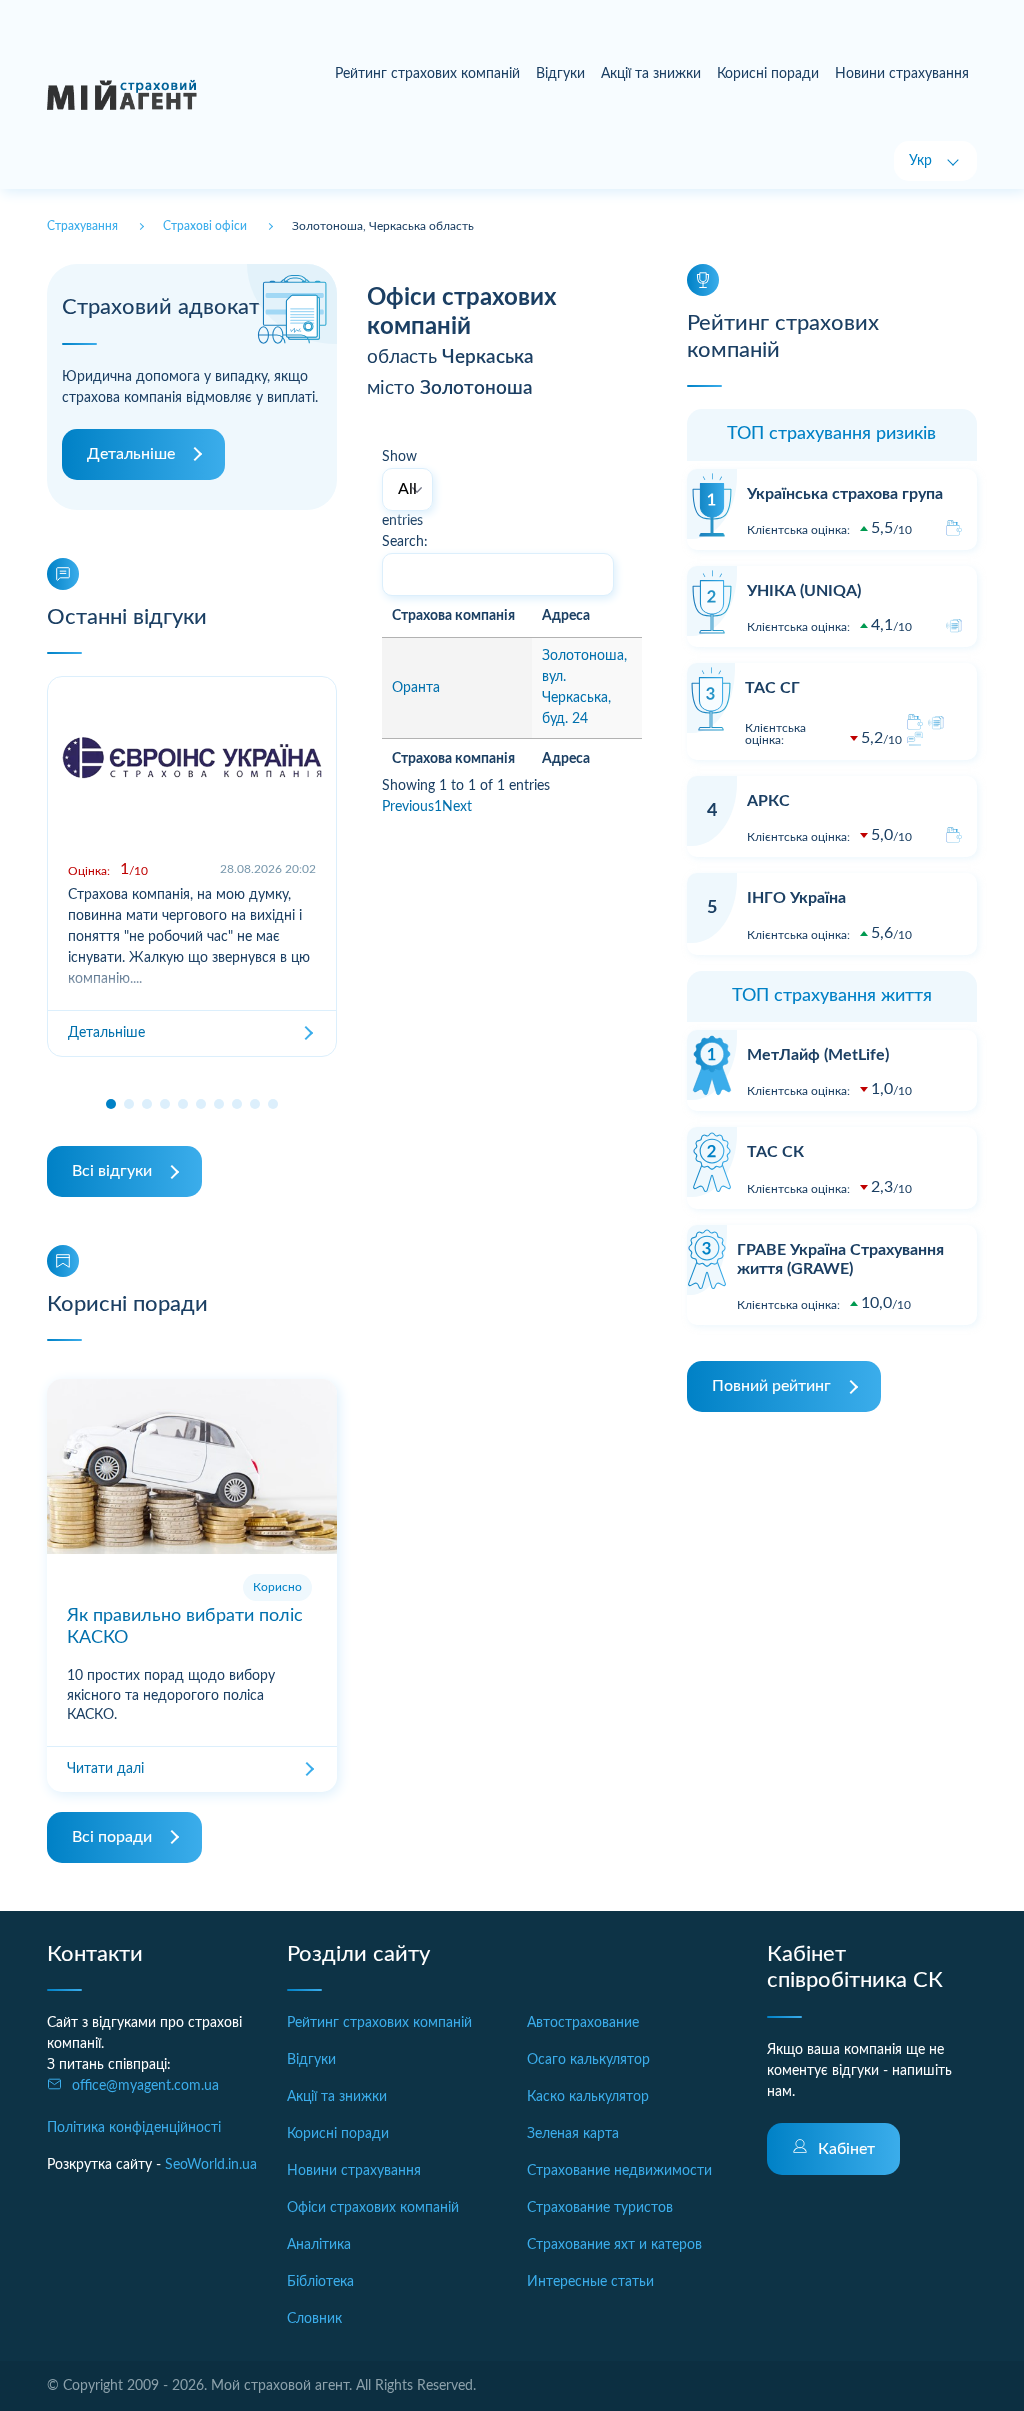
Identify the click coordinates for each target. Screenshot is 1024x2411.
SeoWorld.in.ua (211, 2165)
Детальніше (131, 454)
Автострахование (583, 2023)
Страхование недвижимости (619, 2171)
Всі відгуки (112, 1171)
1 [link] (438, 807)
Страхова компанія (453, 616)
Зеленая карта (573, 2134)
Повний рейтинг (771, 1386)
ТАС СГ (772, 688)
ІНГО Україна (796, 898)
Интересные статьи (590, 2282)
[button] (111, 1104)
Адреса (566, 616)
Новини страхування (902, 74)
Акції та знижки (651, 74)
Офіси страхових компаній (373, 2208)
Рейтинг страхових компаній (427, 74)
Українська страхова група (845, 494)
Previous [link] (408, 807)
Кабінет (846, 2149)
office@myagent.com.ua (145, 2086)
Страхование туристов (600, 2208)
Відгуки (560, 74)
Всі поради (112, 1837)
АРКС (768, 801)
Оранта (416, 688)
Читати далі (105, 1769)
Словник (314, 2319)
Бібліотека (320, 2282)
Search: (405, 542)
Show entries (402, 489)
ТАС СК (775, 1152)
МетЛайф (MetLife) (818, 1055)
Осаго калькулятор (588, 2060)
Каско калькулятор (588, 2097)
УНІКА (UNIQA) (804, 591)
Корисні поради (768, 74)
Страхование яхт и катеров (614, 2245)
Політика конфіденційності (134, 2128)
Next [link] (457, 807)
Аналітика (319, 2245)
